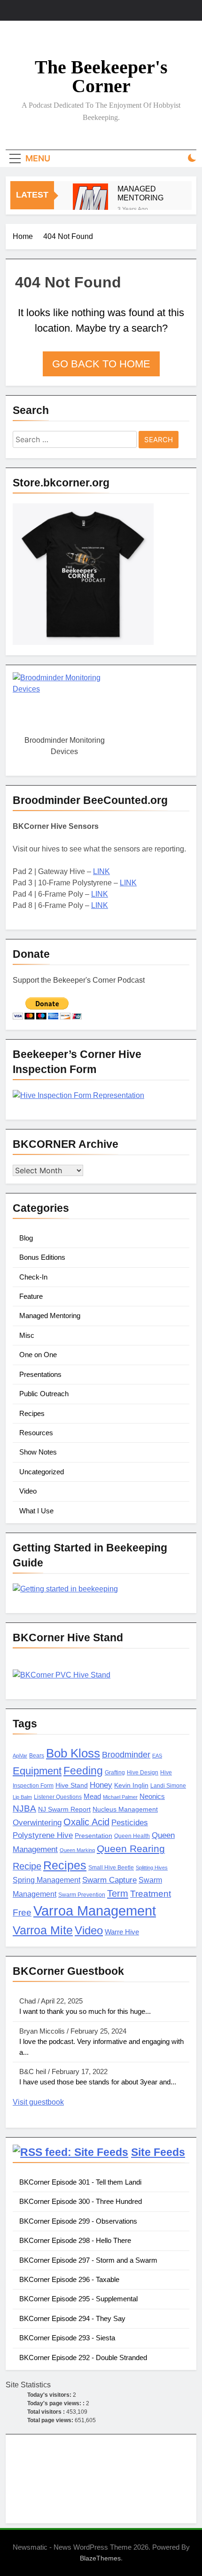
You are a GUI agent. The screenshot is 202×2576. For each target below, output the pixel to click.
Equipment (37, 1771)
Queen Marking (77, 1850)
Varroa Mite (43, 1930)
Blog (26, 1238)
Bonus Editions (42, 1257)
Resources (36, 1433)
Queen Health (132, 1836)
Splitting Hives (152, 1868)
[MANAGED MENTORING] (90, 201)
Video (28, 1491)
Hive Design (143, 1773)
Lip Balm (22, 1797)
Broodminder (126, 1755)
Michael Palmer (120, 1797)
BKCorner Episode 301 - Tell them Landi (80, 2182)
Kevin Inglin (131, 1785)
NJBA (24, 1809)
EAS (157, 1756)
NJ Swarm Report (64, 1809)
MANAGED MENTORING (140, 193)
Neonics (152, 1797)
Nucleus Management (125, 1809)
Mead (92, 1797)
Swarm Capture (109, 1880)
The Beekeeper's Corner (101, 76)
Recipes (32, 1413)
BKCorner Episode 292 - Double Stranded (83, 2357)
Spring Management (47, 1880)
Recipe (27, 1866)
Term (118, 1893)
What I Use (36, 1511)
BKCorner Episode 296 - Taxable (69, 2279)
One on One (38, 1355)
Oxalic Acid (86, 1822)
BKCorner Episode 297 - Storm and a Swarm (88, 2260)
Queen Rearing (131, 1849)
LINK (101, 871)
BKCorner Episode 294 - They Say (72, 2318)
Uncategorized (42, 1472)
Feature (31, 1296)
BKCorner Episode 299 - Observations (78, 2221)
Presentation (93, 1836)
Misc (27, 1335)
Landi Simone (168, 1786)
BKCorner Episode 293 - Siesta (67, 2338)
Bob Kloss (73, 1753)
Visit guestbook (38, 2102)
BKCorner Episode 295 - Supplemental (78, 2299)
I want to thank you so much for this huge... (85, 2011)
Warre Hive (122, 1932)
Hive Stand (72, 1785)
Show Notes (38, 1452)
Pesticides (130, 1823)
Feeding (83, 1771)
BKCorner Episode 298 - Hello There (75, 2240)
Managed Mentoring (50, 1316)
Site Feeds (158, 2152)
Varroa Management (95, 1911)
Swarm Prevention (82, 1895)
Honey (101, 1785)
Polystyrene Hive (43, 1835)
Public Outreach (44, 1394)
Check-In (33, 1277)
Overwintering (37, 1823)
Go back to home (101, 364)
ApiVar (20, 1756)
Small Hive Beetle (111, 1868)
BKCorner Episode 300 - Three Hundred (81, 2201)
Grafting (115, 1773)
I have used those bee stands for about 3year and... (98, 2082)
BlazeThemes (100, 2558)
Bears (37, 1756)
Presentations (40, 1374)
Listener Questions (58, 1797)
